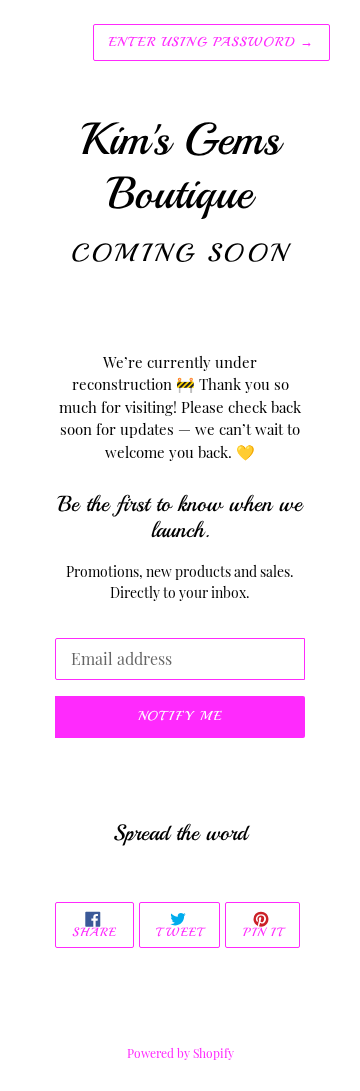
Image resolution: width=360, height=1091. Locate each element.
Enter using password (211, 42)
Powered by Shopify (180, 1053)
